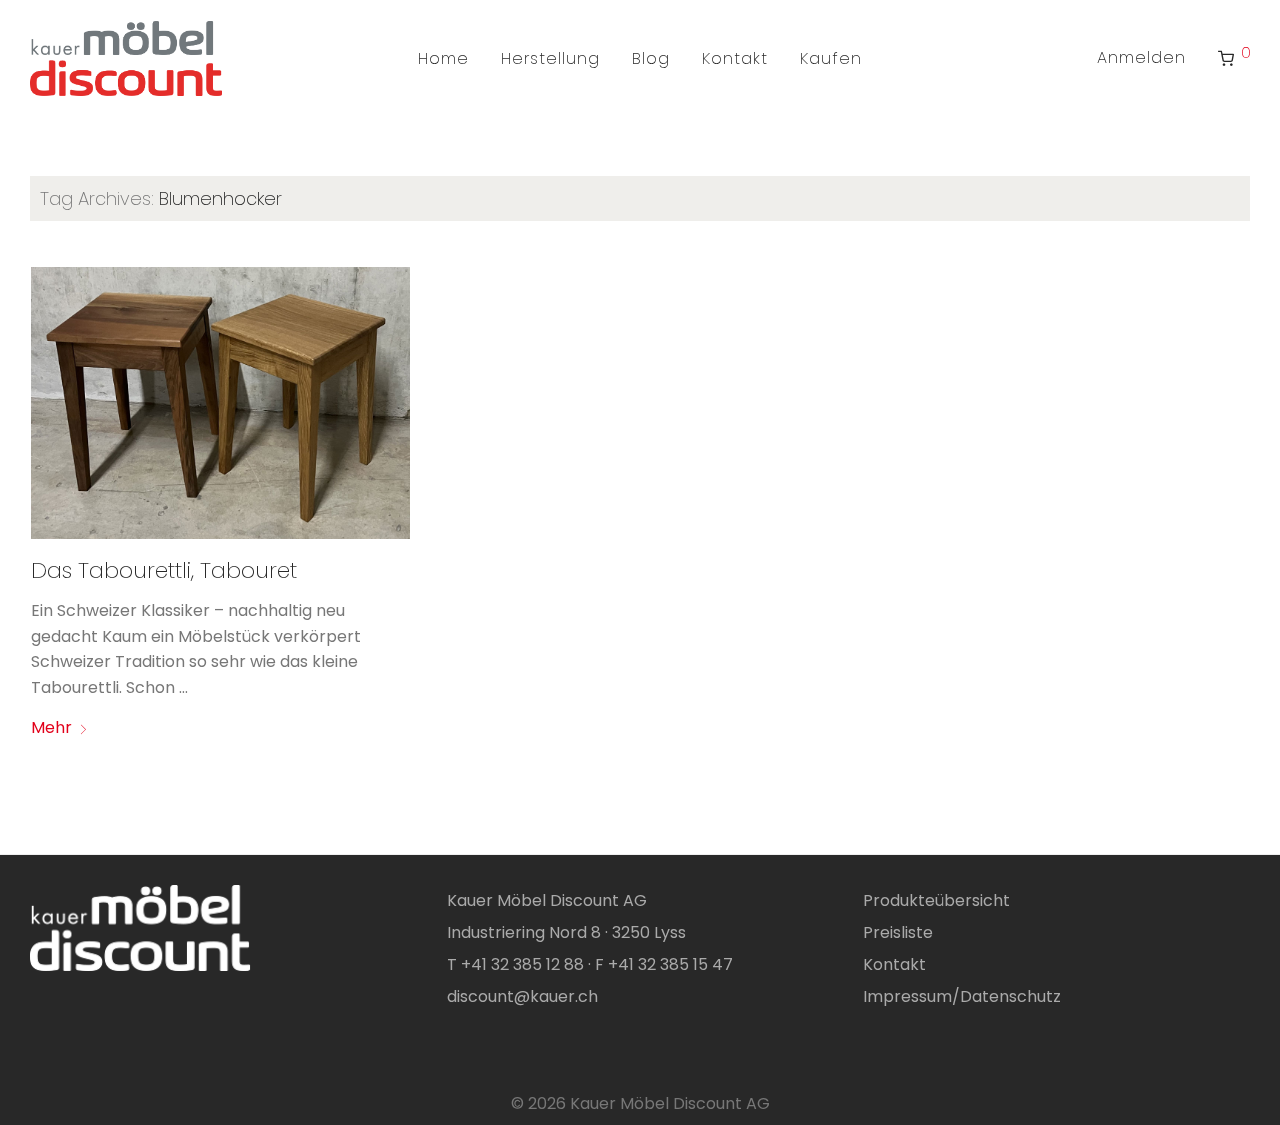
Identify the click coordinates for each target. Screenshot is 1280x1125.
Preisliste (898, 932)
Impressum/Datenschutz (962, 996)
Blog (651, 58)
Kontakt (735, 58)
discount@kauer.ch (522, 996)
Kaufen (831, 58)
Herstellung (550, 58)
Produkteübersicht (936, 900)
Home (443, 58)
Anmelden (1141, 57)
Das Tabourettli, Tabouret (164, 570)
